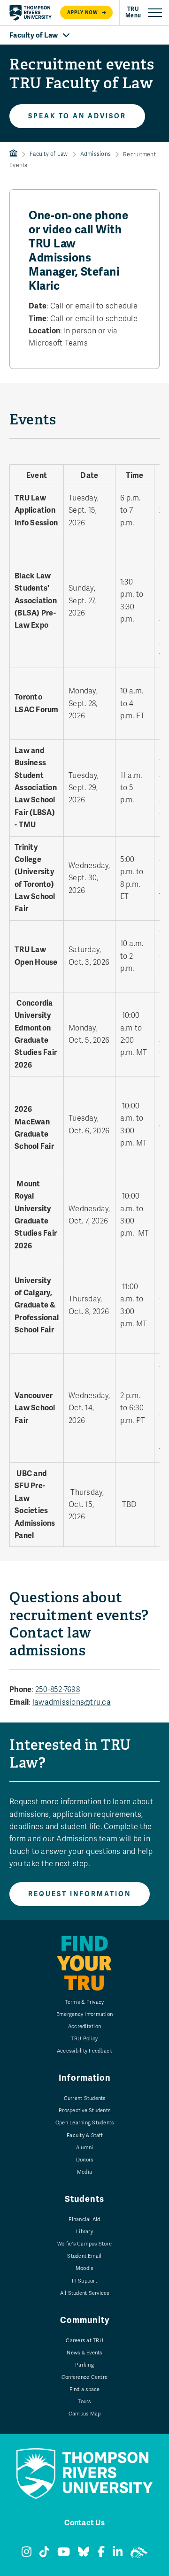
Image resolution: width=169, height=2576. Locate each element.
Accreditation (84, 2026)
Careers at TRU (84, 2341)
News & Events (84, 2353)
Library (84, 2232)
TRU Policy (85, 2039)
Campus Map (85, 2414)
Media (84, 2172)
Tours (84, 2402)
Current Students (85, 2098)
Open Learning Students (85, 2123)
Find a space (85, 2389)
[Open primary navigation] (144, 13)
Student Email (84, 2256)
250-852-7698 (58, 1690)
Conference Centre (84, 2377)
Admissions (96, 154)
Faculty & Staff (84, 2135)
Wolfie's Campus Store (84, 2244)
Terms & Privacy (85, 2002)
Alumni (85, 2148)
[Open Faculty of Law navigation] (84, 35)
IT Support (84, 2281)
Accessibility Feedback (85, 2051)
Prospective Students (84, 2111)
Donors (85, 2160)
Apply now (83, 12)
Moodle (85, 2268)
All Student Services (85, 2293)
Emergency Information (84, 2014)
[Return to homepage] (31, 13)
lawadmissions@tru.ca (72, 1702)
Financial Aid (84, 2219)
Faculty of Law (49, 154)
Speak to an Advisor (77, 116)
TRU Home (13, 154)
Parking (84, 2365)
